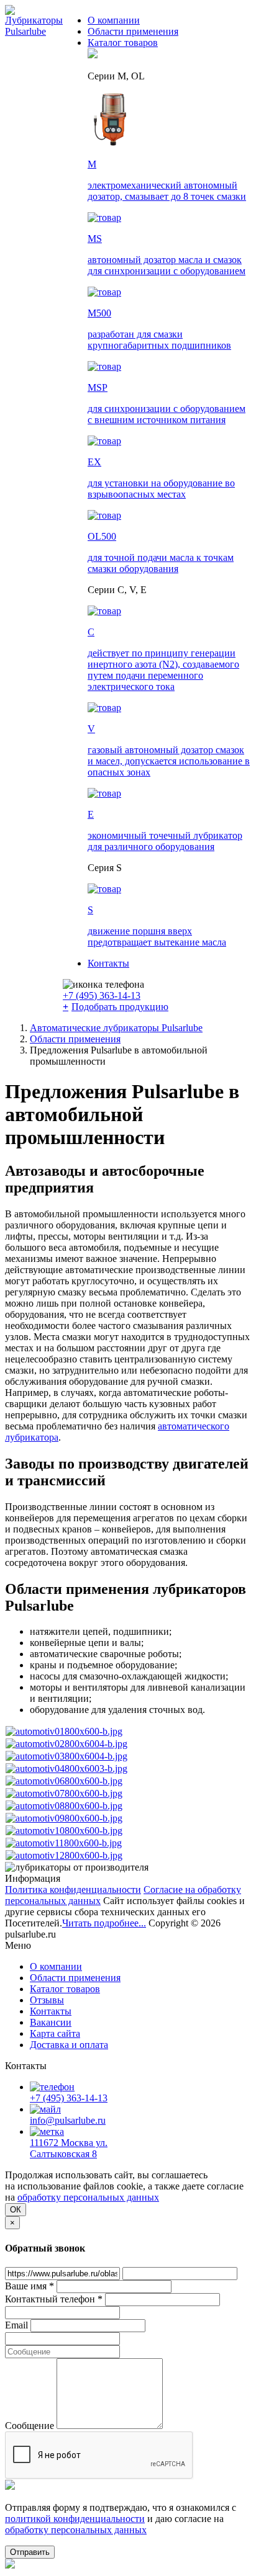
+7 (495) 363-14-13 (102, 995)
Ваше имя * (30, 2286)
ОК (16, 2210)
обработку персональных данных (88, 2197)
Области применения (133, 31)
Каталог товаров (123, 42)
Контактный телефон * (54, 2299)
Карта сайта (55, 2033)
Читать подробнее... (104, 1923)
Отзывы (47, 2000)
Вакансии (51, 2022)
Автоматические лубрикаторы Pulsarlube (116, 1028)
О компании (114, 20)
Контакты (108, 963)
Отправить (30, 2552)
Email (16, 2325)
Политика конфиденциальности (73, 1890)
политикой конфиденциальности (75, 2519)
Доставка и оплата (69, 2045)
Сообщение (30, 2426)
